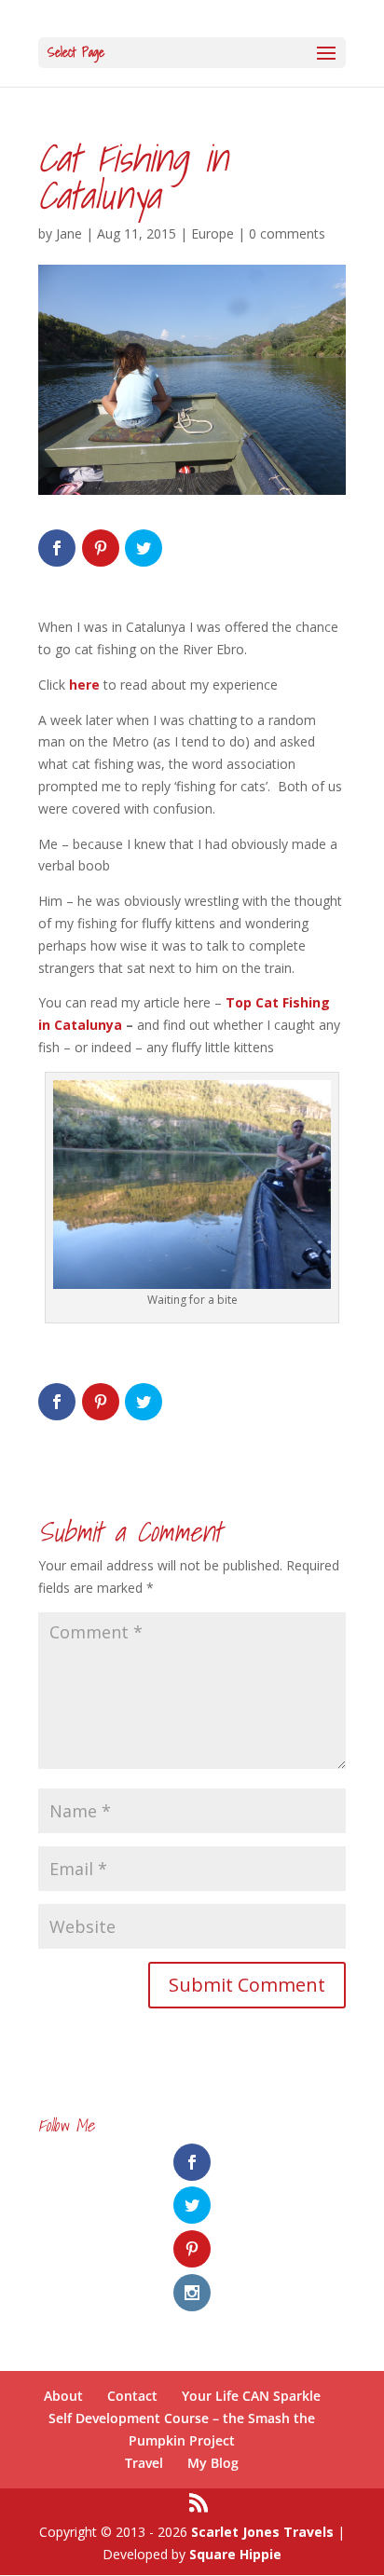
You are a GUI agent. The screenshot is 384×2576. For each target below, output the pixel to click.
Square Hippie (235, 2554)
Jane (69, 233)
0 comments (287, 233)
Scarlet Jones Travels (262, 2532)
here (84, 685)
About (63, 2396)
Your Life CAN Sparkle (251, 2396)
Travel (144, 2463)
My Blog (213, 2463)
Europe (213, 233)
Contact (132, 2396)
